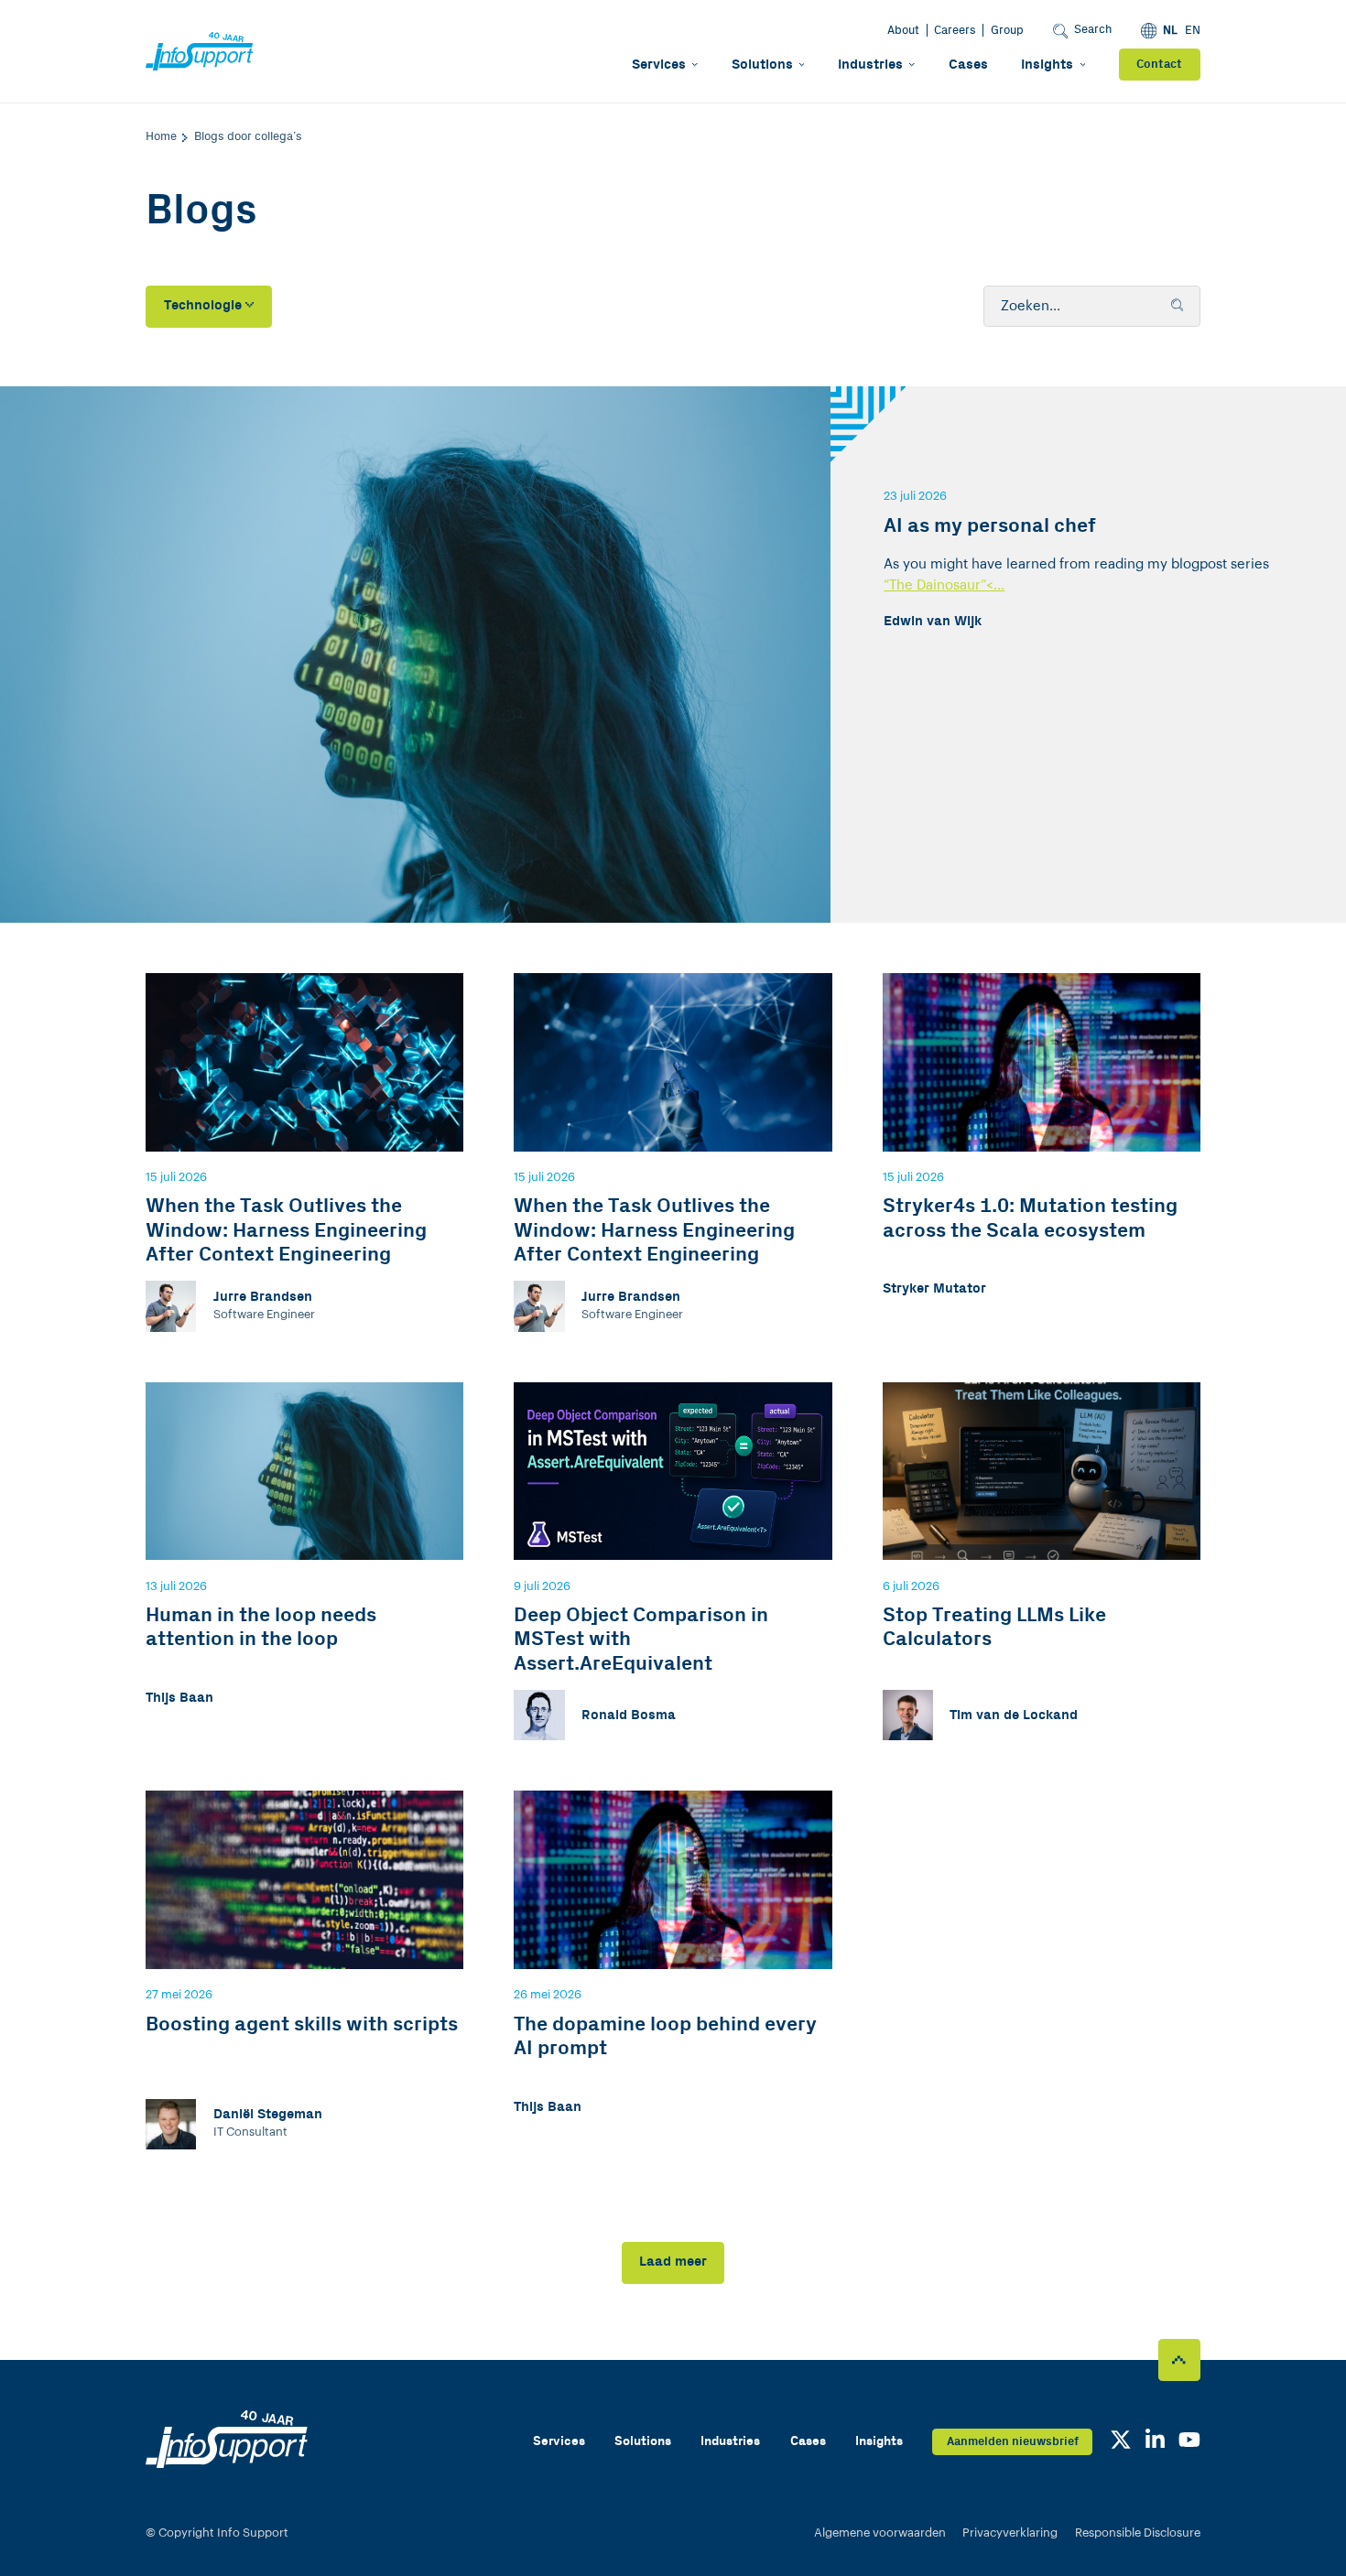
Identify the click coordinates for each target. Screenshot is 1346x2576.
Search (1093, 29)
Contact (1159, 64)
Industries (870, 65)
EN (1193, 30)
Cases (968, 65)
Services (659, 65)
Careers (955, 30)
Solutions (762, 65)
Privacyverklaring (1010, 2533)
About (903, 30)
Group (1007, 30)
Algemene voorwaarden (880, 2533)
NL (1170, 30)
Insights (1047, 65)
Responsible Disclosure (1138, 2533)
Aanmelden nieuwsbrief (1013, 2441)
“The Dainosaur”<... (944, 585)
